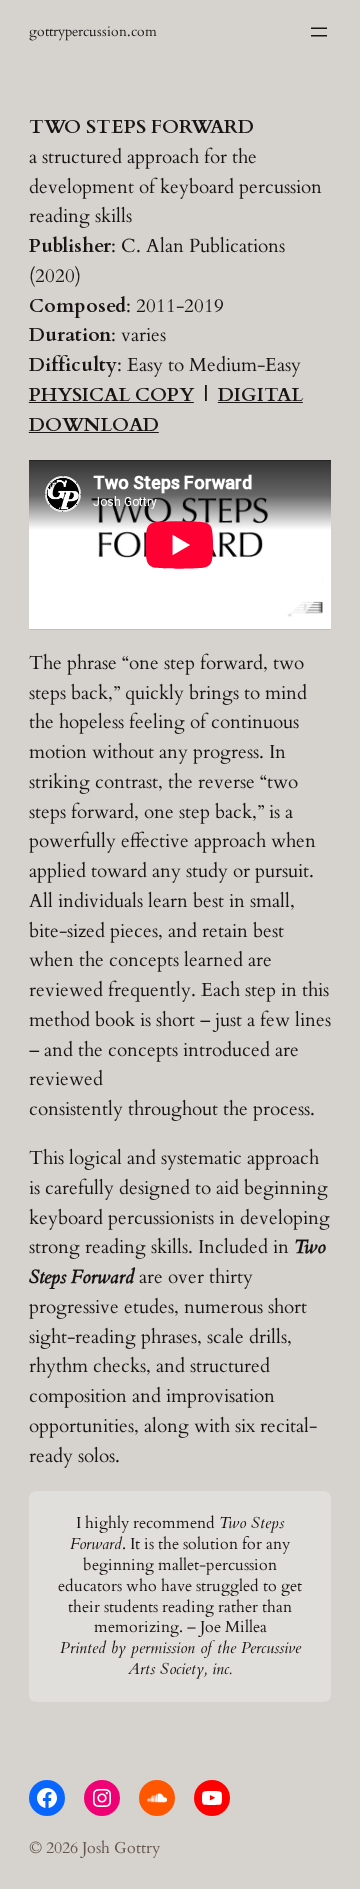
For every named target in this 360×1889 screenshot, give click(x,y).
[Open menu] (319, 32)
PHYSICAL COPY (111, 395)
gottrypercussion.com (93, 31)
